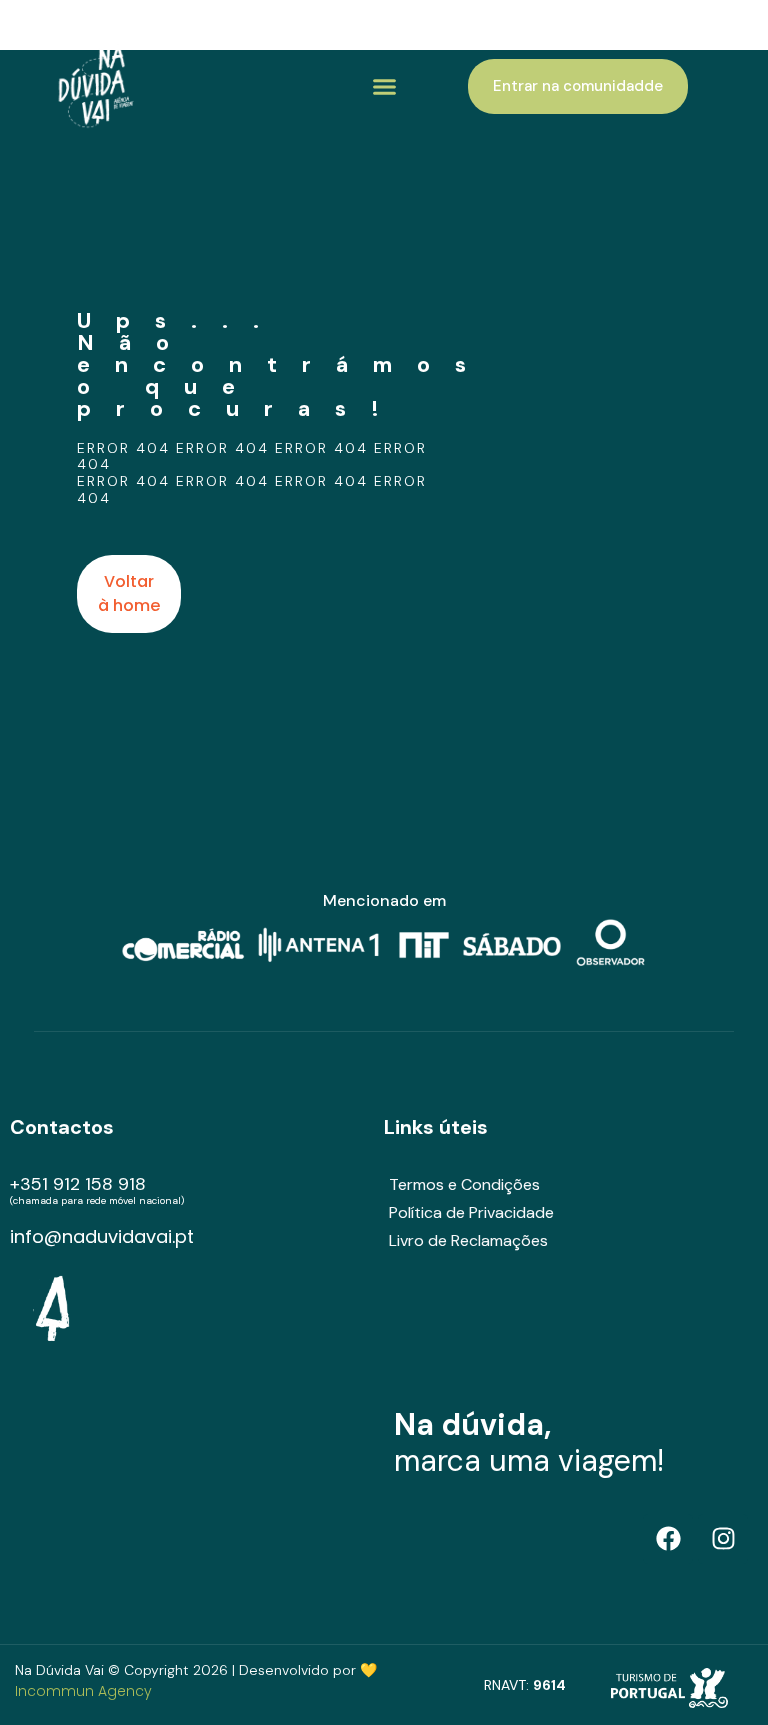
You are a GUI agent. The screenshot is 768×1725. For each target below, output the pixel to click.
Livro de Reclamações (468, 1240)
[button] (385, 87)
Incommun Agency (83, 1691)
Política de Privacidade (471, 1212)
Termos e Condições (464, 1184)
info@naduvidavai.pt (102, 1236)
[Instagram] (723, 1539)
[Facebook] (668, 1539)
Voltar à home (129, 593)
